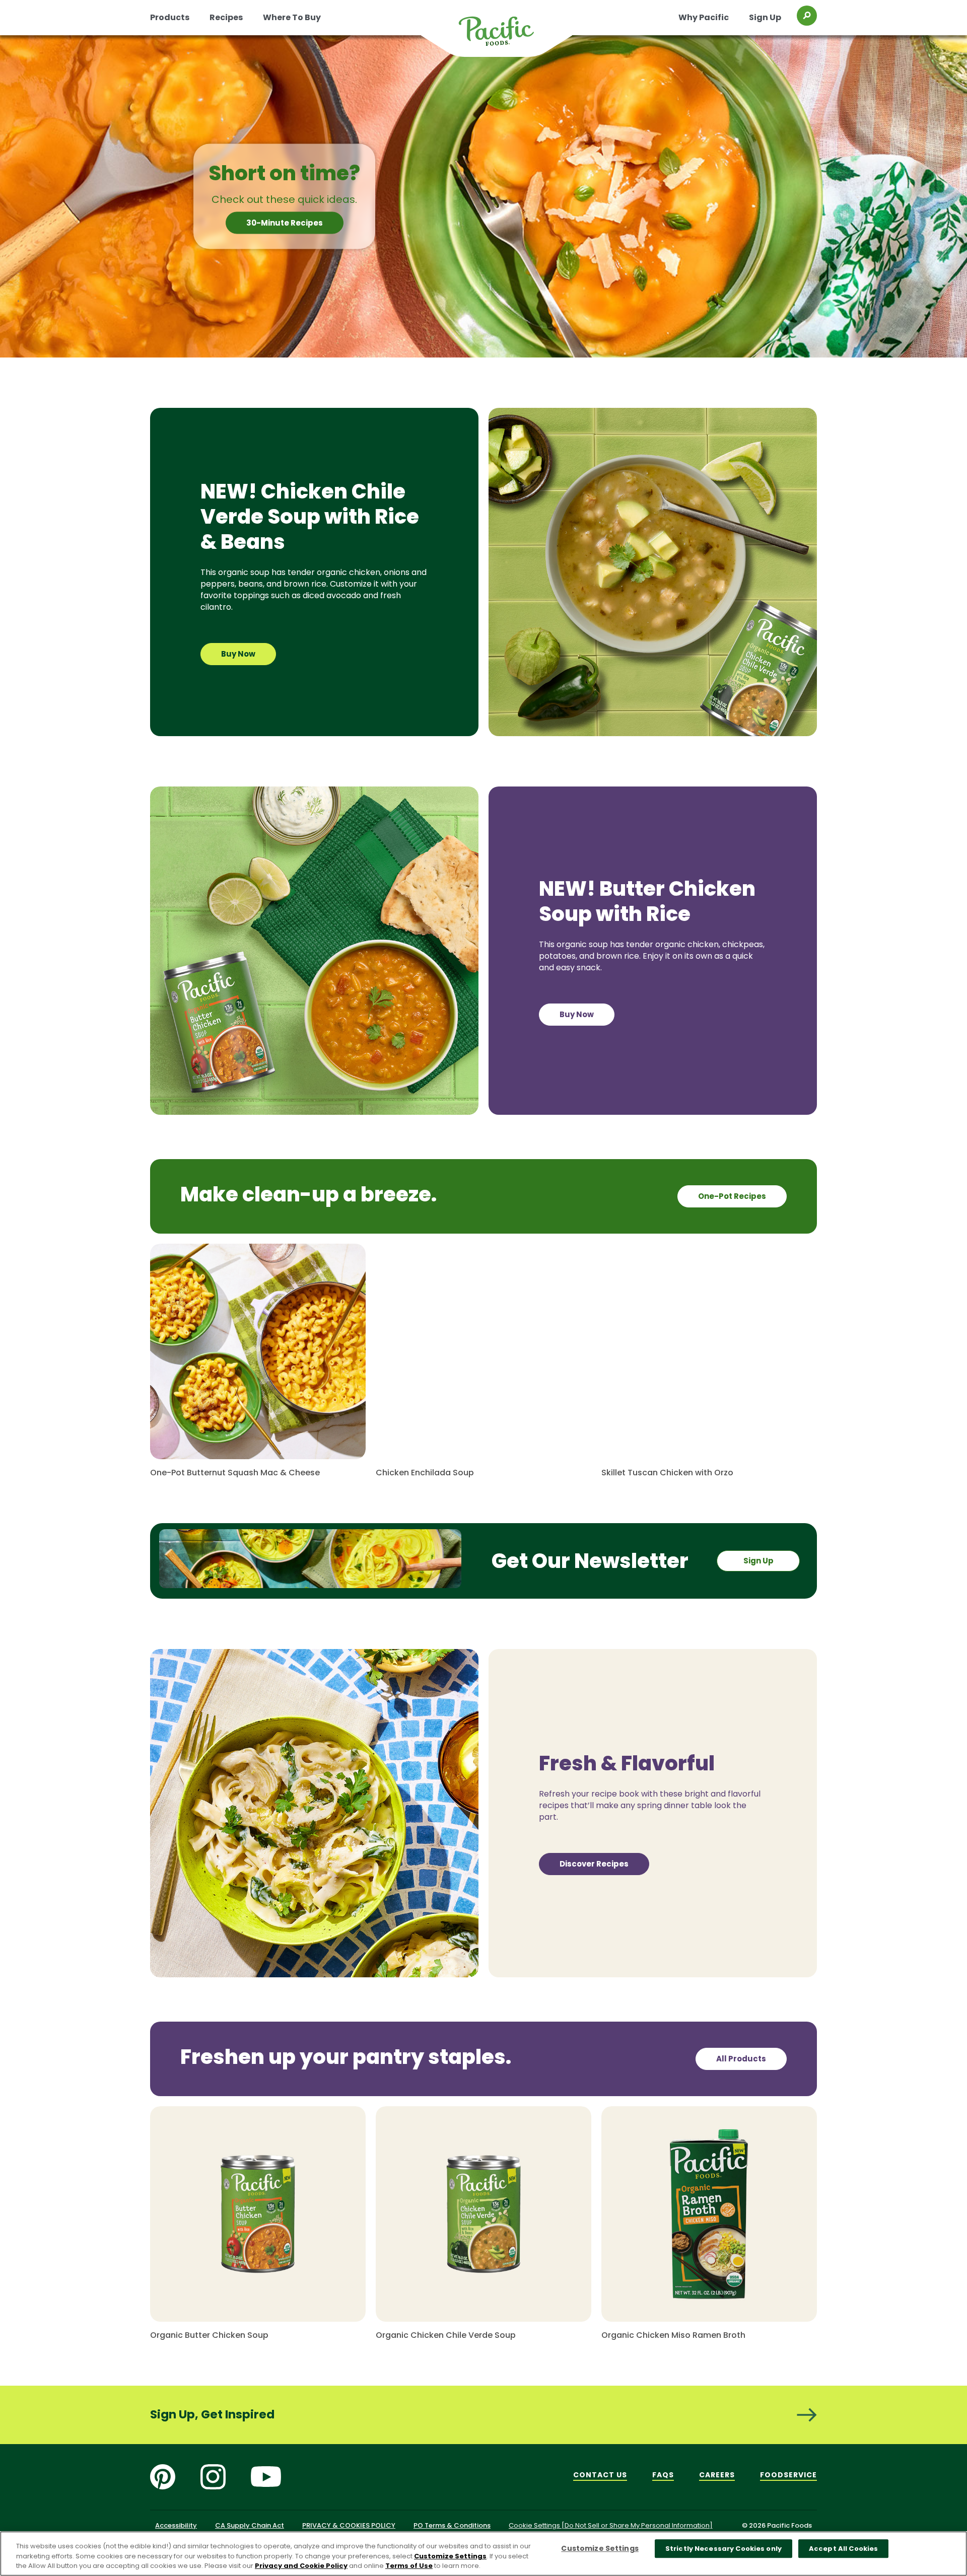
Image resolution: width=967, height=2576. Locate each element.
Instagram (213, 2477)
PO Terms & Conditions (452, 2525)
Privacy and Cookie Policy (301, 2566)
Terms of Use (409, 2566)
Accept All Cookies (843, 2549)
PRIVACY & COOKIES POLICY (349, 2525)
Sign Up (765, 17)
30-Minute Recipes (285, 223)
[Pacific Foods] (509, 37)
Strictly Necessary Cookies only (723, 2549)
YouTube (266, 2477)
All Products (741, 2059)
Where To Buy (292, 17)
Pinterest (163, 2477)
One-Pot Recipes (732, 1196)
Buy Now (238, 654)
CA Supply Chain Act (250, 2525)
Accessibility (176, 2525)
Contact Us (600, 2475)
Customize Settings (450, 2556)
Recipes (226, 17)
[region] (483, 2554)
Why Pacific (704, 17)
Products (170, 17)
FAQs (663, 2475)
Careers (717, 2475)
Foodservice (788, 2475)
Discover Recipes (594, 1864)
